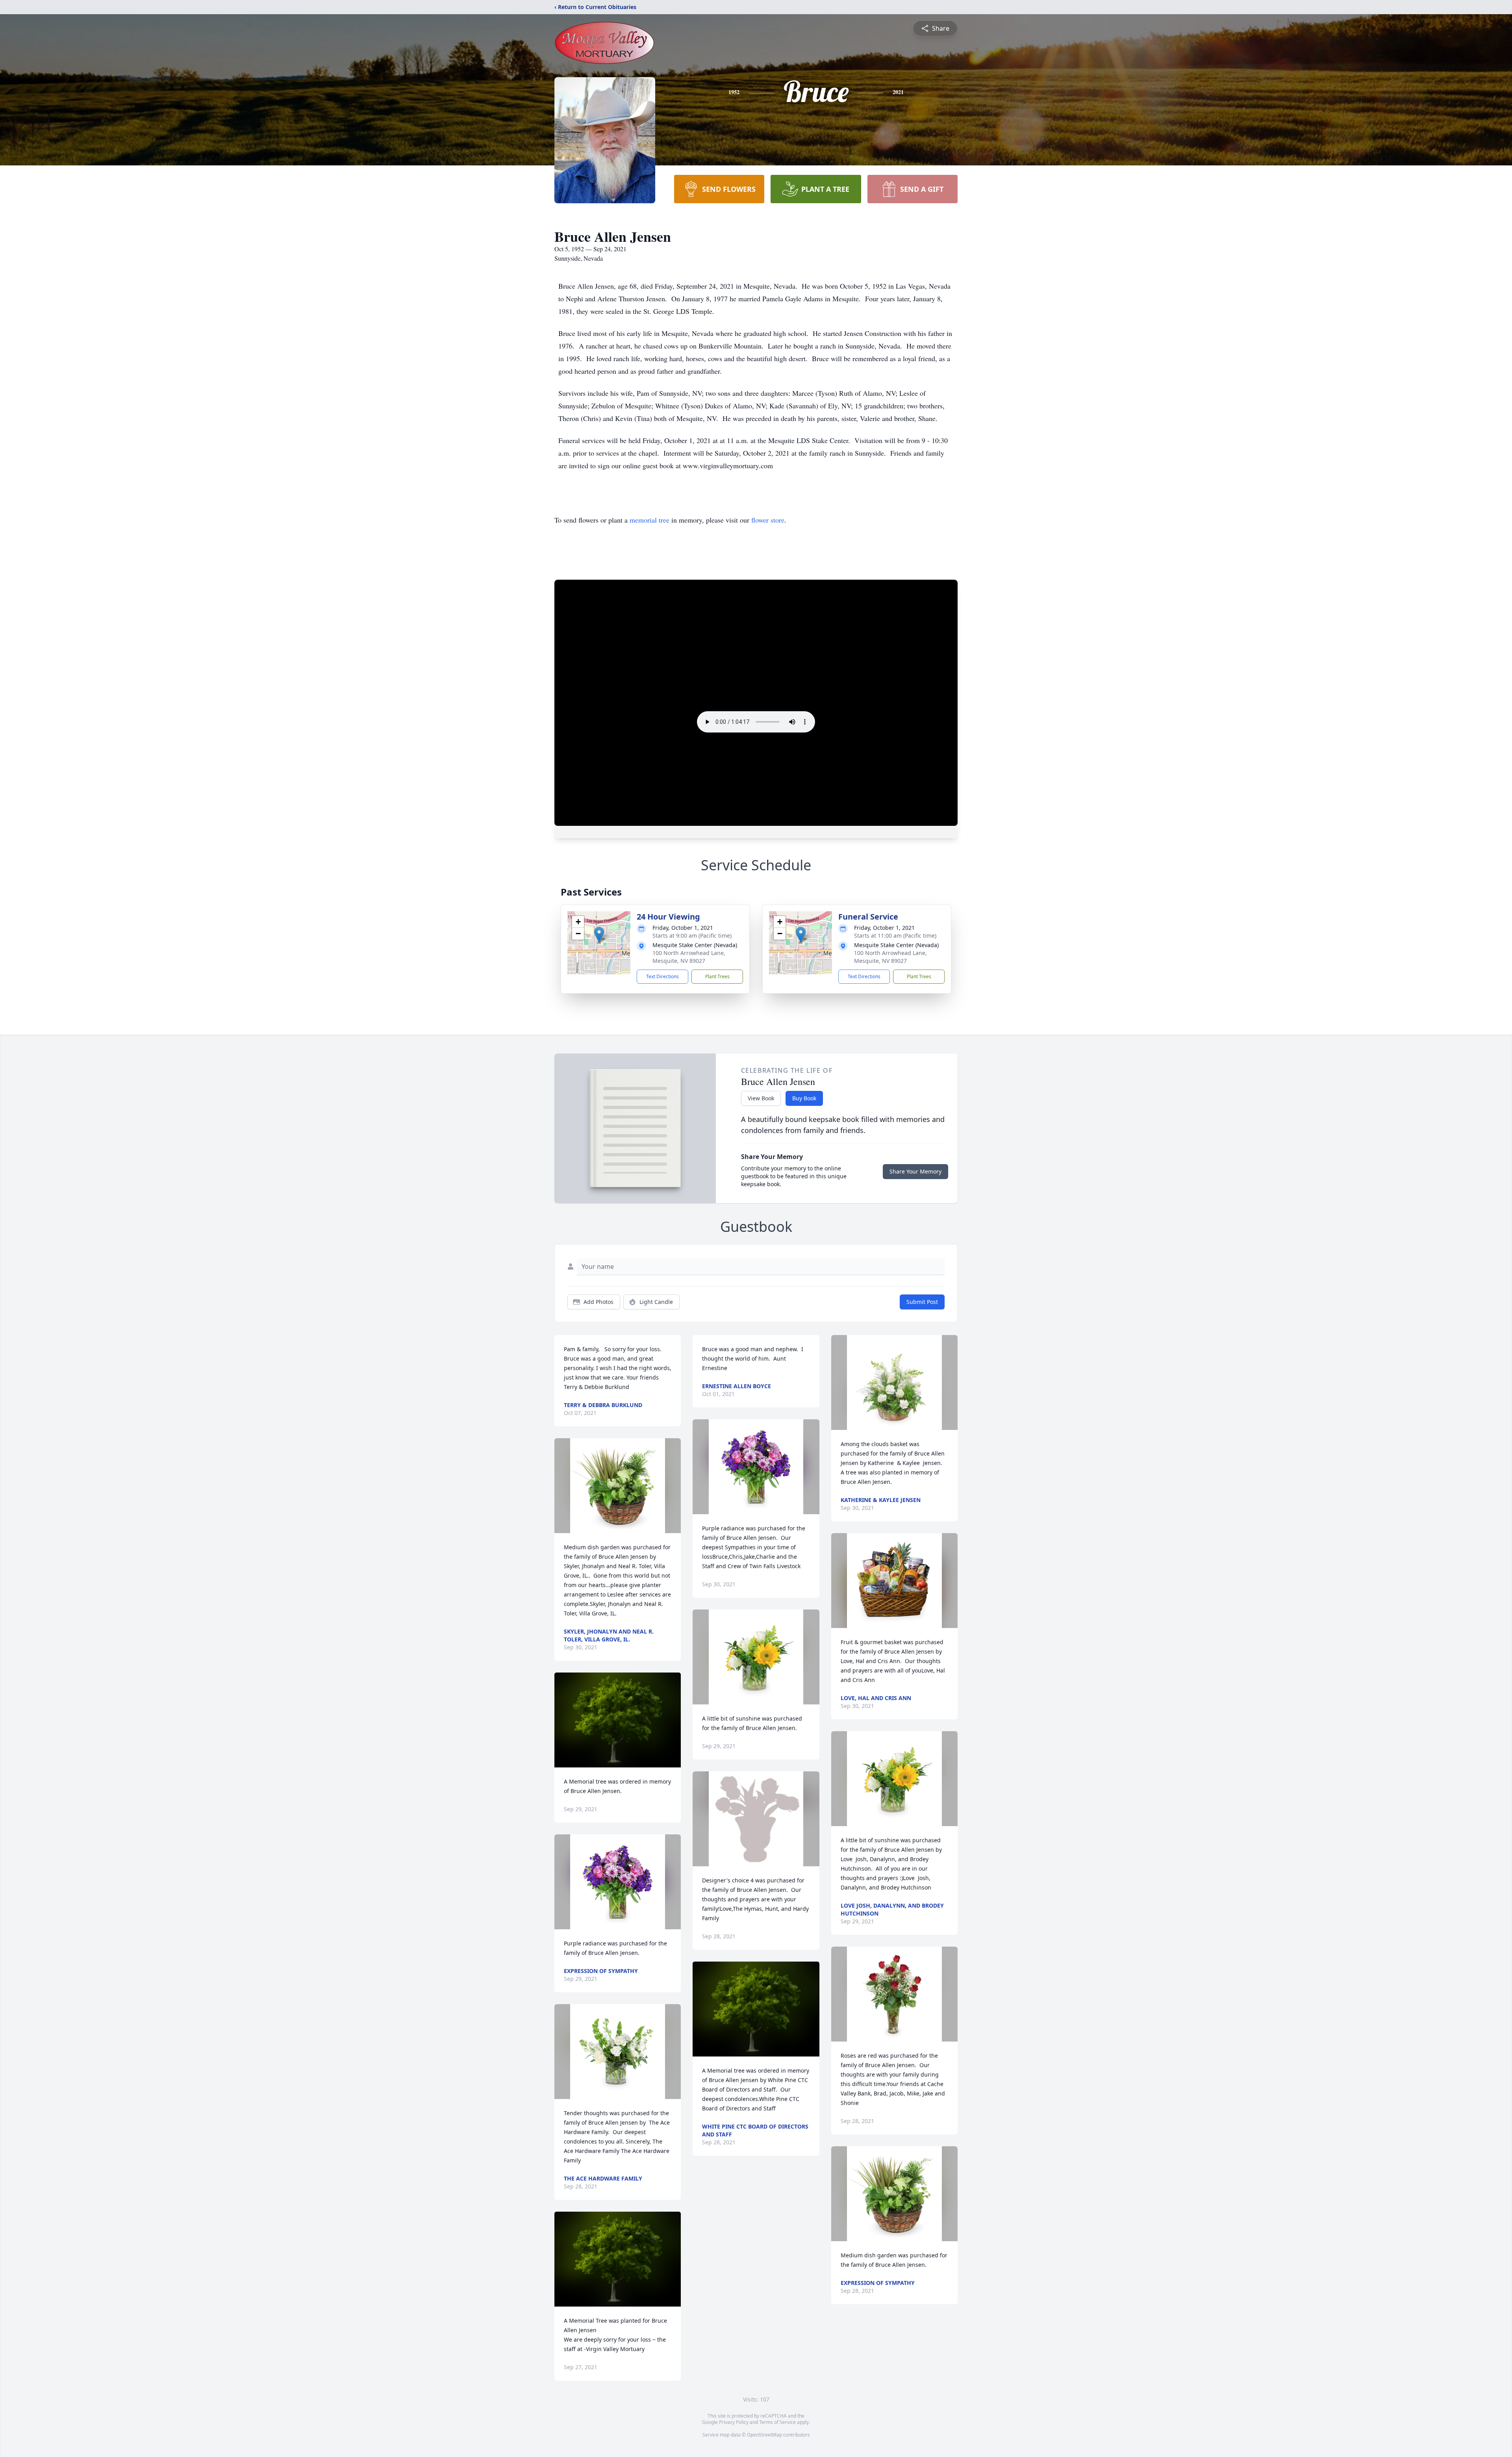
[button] (599, 935)
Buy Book (804, 1098)
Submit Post (922, 1302)
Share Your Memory (915, 1171)
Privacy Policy (734, 2422)
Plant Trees (717, 976)
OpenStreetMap (764, 2435)
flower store (768, 520)
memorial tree (649, 520)
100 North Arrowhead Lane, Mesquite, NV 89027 (689, 957)
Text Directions (662, 976)
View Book (761, 1098)
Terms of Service (777, 2422)
